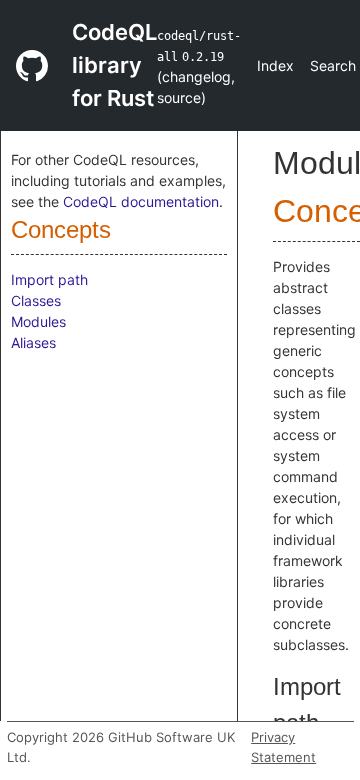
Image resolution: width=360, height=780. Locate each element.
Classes (36, 300)
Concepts (61, 229)
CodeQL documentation (141, 201)
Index (275, 65)
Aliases (33, 342)
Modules (38, 321)
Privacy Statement (283, 747)
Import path (49, 279)
